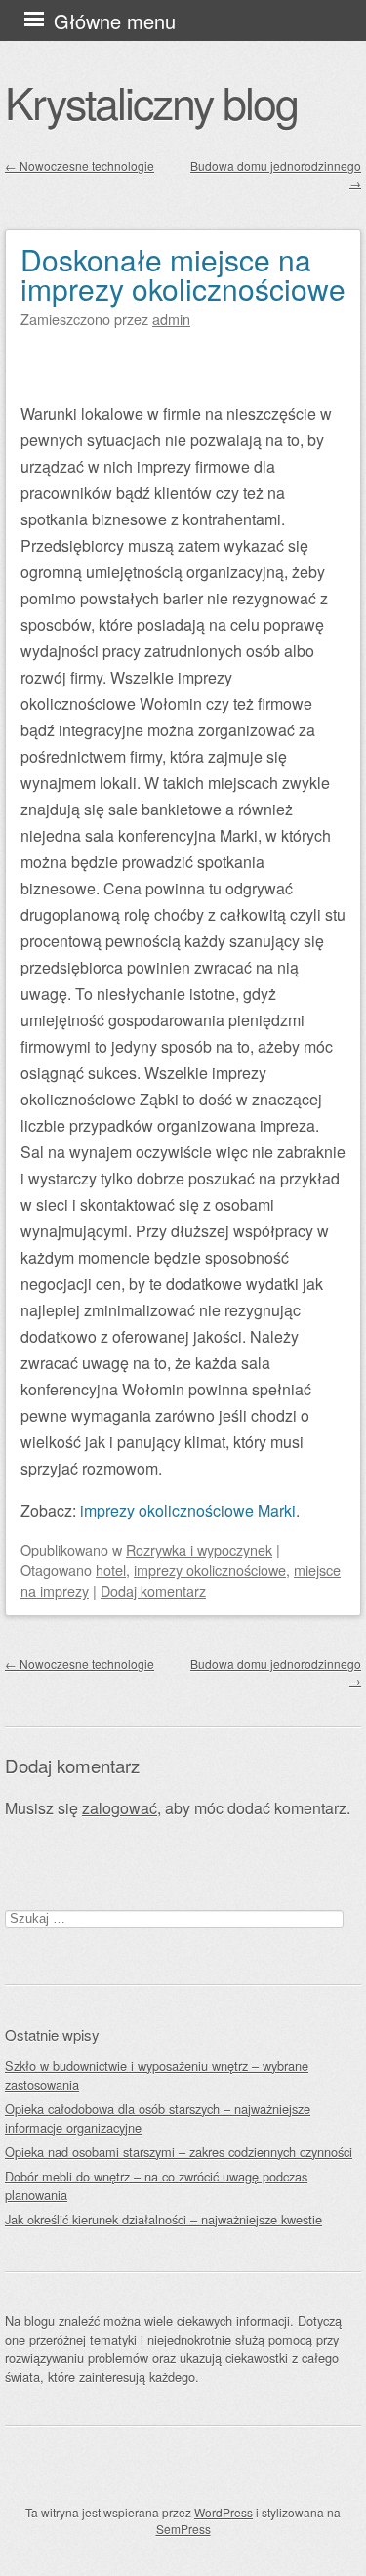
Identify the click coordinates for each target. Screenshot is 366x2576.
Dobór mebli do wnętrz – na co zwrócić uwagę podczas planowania (156, 2185)
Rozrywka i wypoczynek (199, 1549)
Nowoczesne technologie (80, 166)
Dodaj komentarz (153, 1590)
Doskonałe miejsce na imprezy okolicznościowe (183, 274)
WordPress (224, 2512)
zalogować (120, 1808)
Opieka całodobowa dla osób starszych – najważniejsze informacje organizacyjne (158, 2118)
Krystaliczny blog (151, 102)
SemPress (183, 2529)
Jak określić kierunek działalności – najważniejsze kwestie (163, 2219)
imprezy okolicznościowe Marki (188, 1510)
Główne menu (115, 21)
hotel (111, 1570)
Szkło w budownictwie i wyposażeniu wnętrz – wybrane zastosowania (157, 2075)
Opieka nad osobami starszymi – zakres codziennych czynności (179, 2152)
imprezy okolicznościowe (210, 1570)
